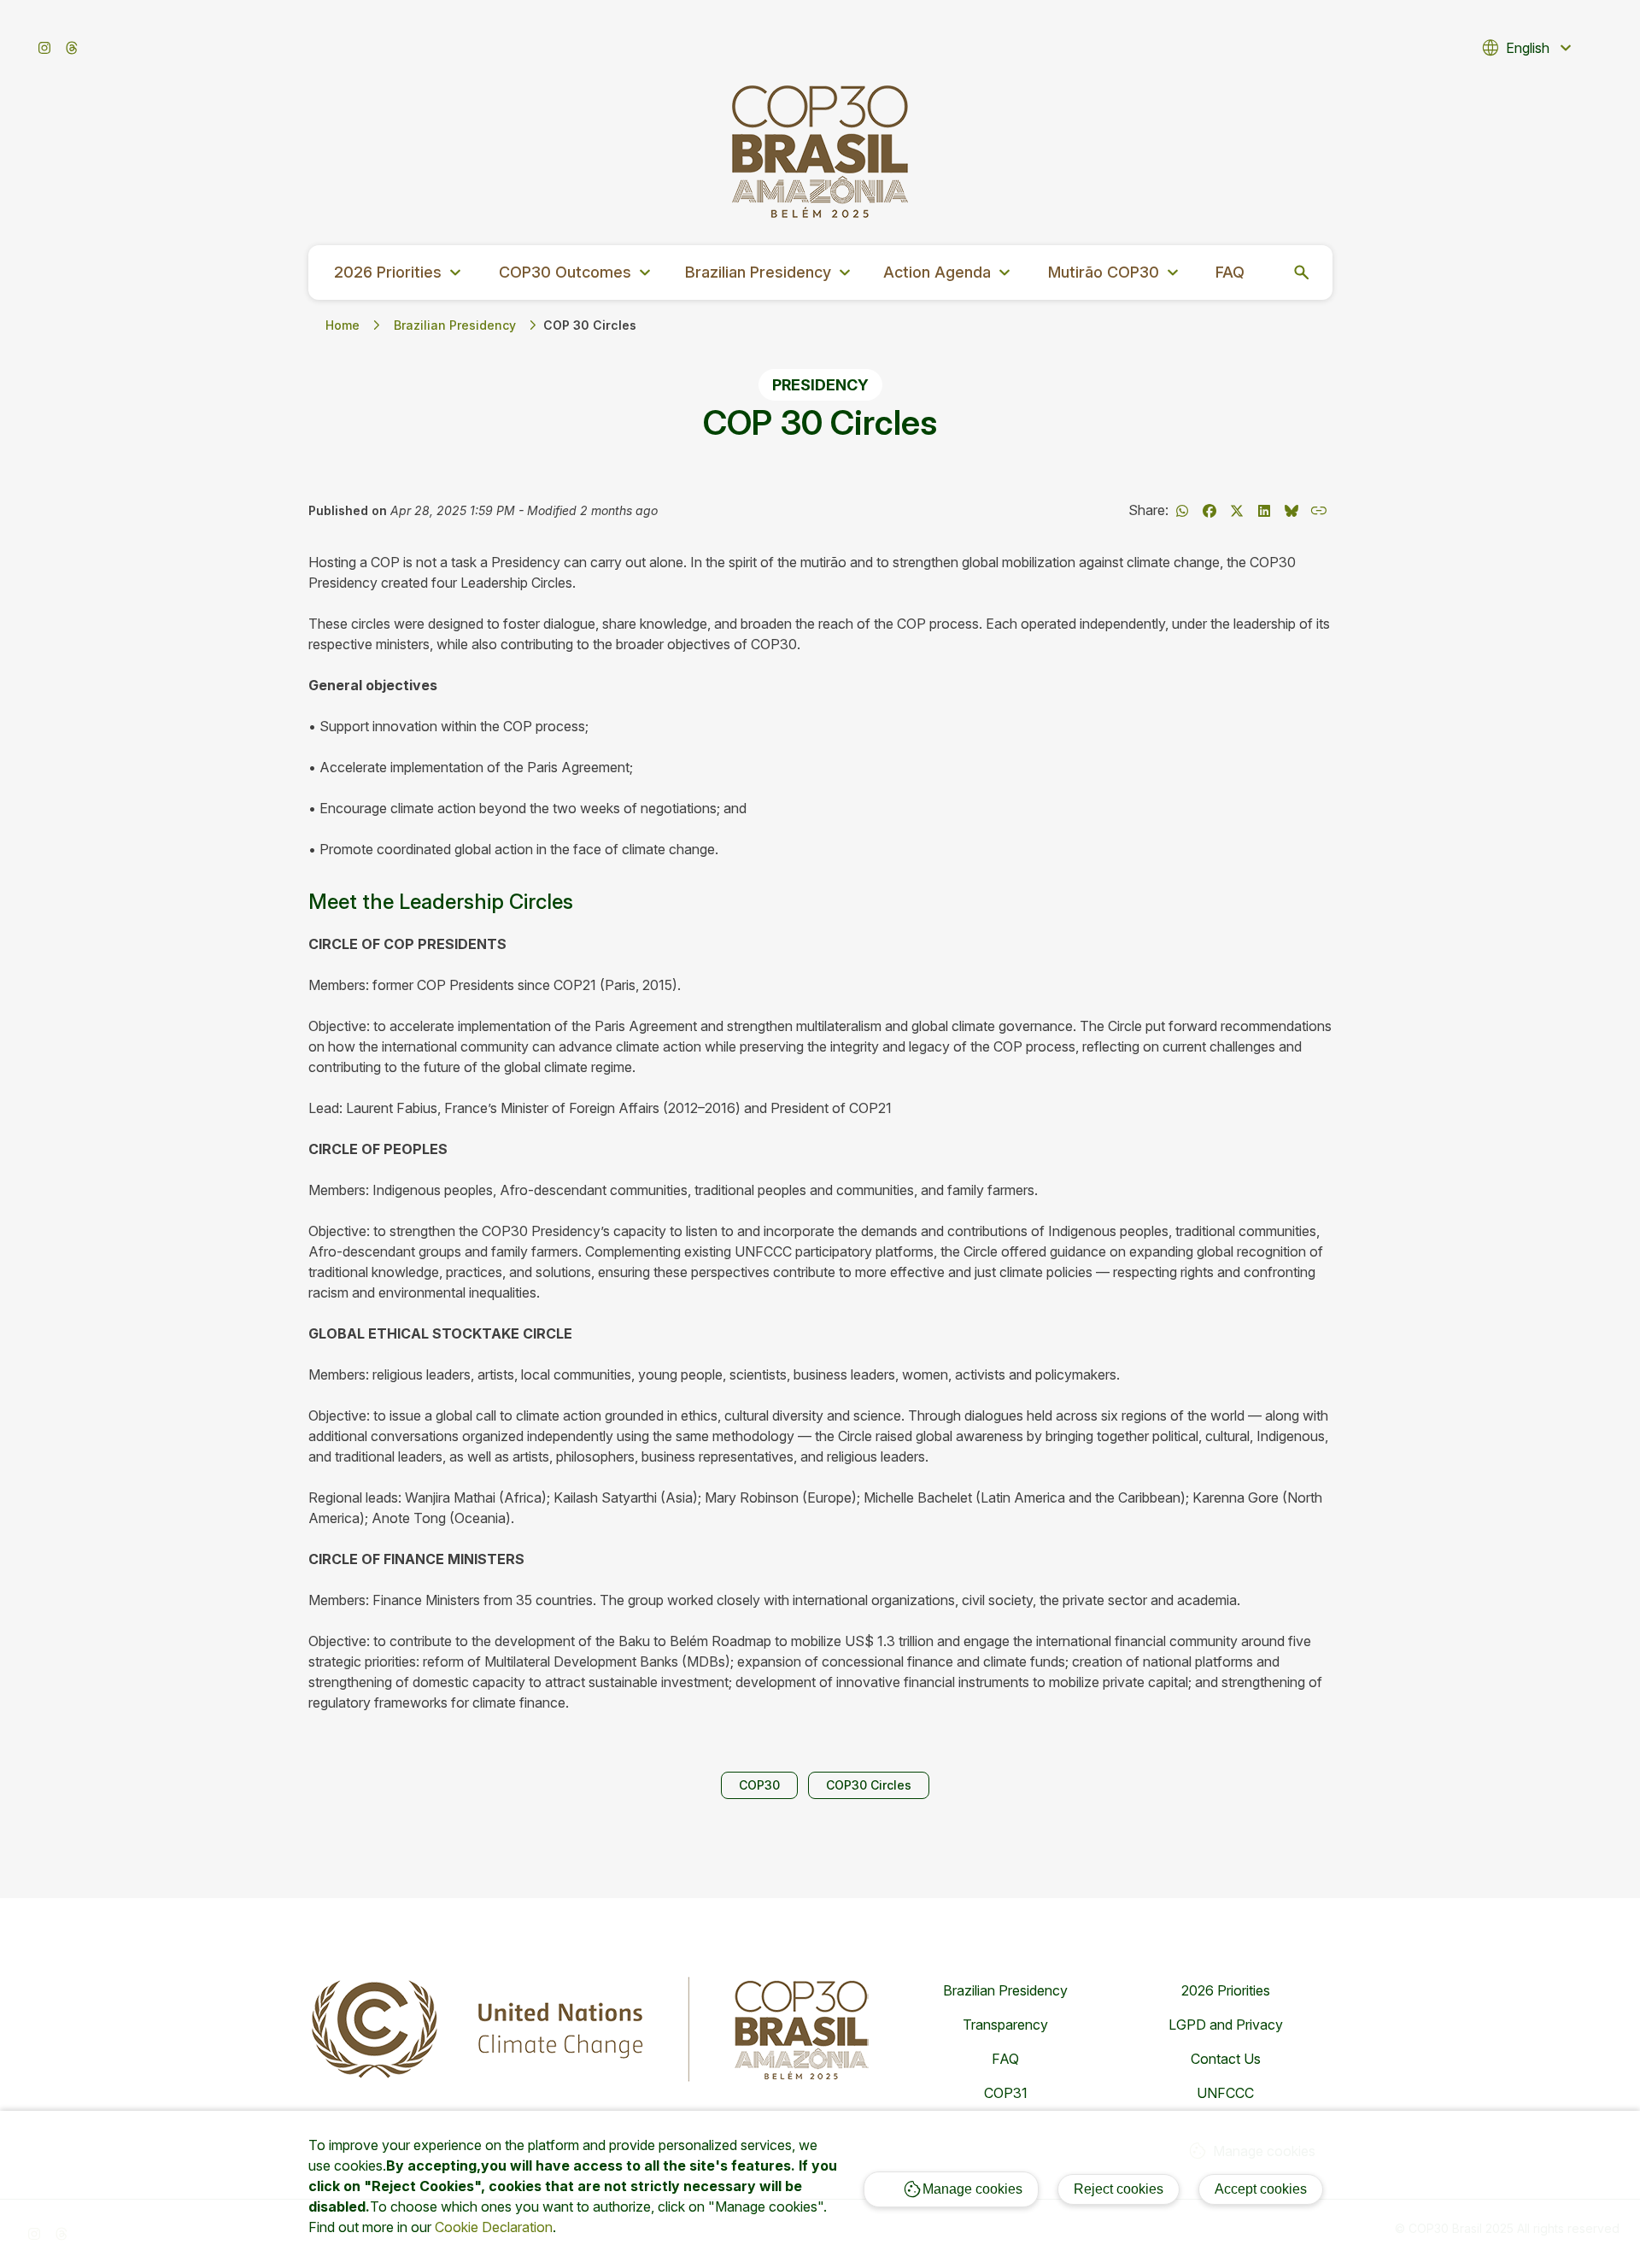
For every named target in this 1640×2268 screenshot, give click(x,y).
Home (343, 325)
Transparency (1005, 2025)
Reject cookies (1119, 2189)
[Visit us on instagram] (44, 48)
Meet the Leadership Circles (441, 902)
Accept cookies (1261, 2189)
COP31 (1006, 2093)
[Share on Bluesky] (1291, 511)
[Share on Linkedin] (1264, 511)
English (1528, 48)
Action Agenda (949, 273)
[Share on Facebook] (1209, 511)
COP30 (759, 1785)
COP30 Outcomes (577, 273)
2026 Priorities (400, 273)
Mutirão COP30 (1116, 273)
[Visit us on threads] (72, 48)
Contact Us (1226, 2059)
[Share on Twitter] (1237, 511)
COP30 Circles (869, 1785)
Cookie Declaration (494, 2227)
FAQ (1230, 272)
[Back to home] (820, 152)
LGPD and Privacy (1226, 2025)
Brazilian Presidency (770, 273)
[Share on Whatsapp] (1182, 511)
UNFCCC (1225, 2093)
